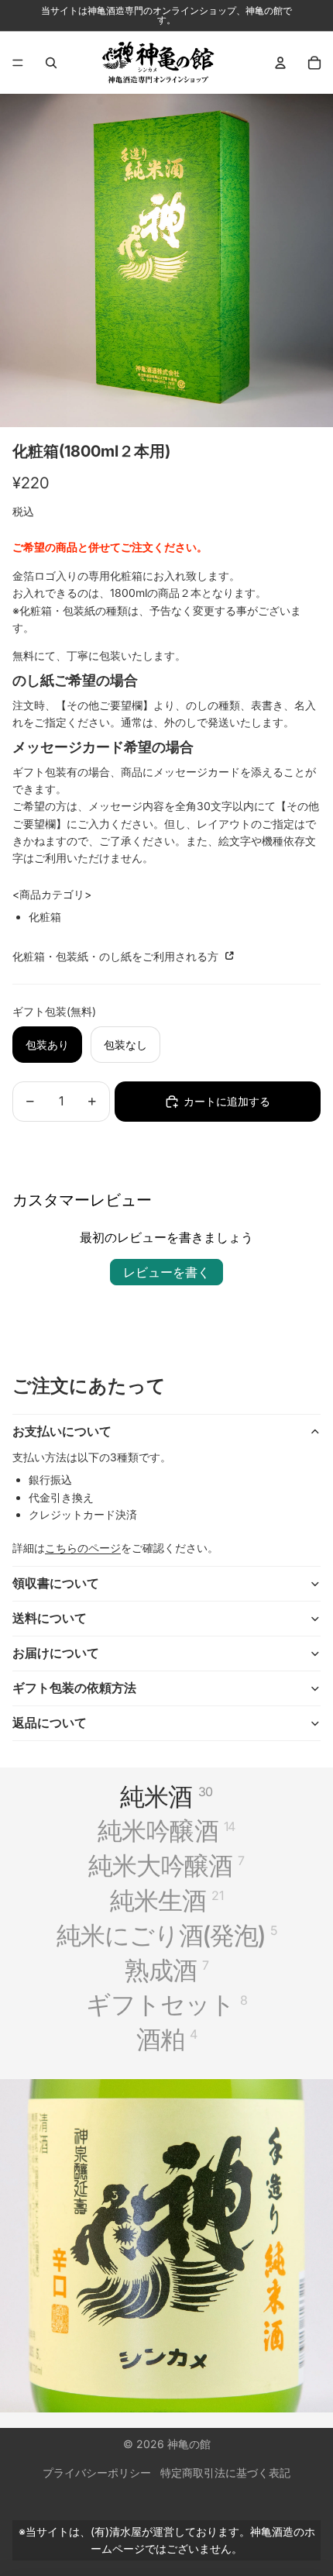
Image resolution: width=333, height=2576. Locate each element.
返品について (50, 1723)
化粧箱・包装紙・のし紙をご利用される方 (117, 956)
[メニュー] (18, 63)
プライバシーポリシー (97, 2473)
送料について (50, 1618)
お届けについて (56, 1653)
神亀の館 (189, 2444)
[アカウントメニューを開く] (280, 63)
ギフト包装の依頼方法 (74, 1688)
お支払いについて (62, 1431)
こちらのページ (83, 1548)
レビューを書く (166, 1272)
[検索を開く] (51, 63)
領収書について (56, 1583)
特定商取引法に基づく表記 (225, 2473)
